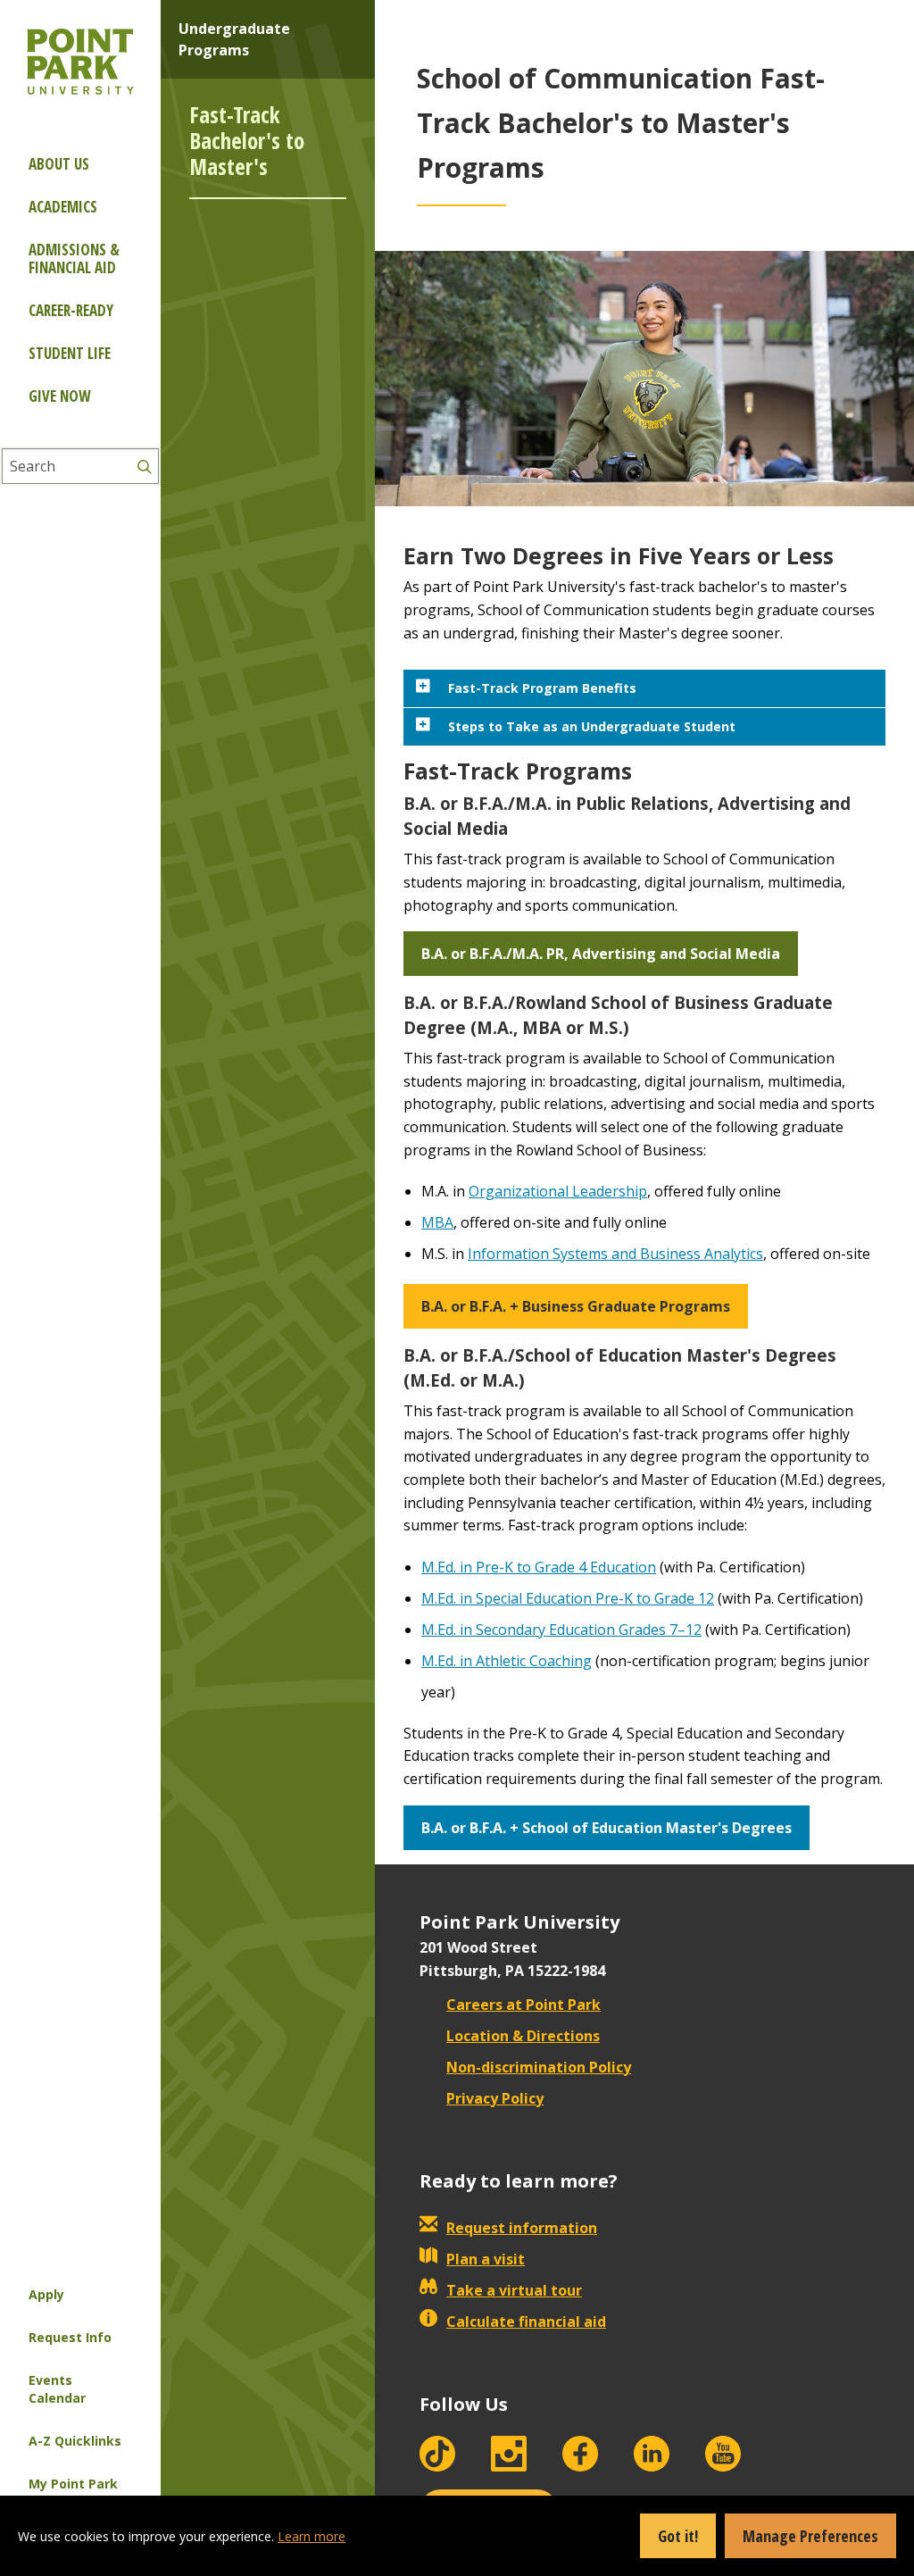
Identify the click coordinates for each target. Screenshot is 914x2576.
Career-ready (71, 310)
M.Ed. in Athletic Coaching (507, 1661)
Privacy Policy (495, 2098)
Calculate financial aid (526, 2322)
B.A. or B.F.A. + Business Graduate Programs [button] (576, 1306)
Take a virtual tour (514, 2290)
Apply (46, 2294)
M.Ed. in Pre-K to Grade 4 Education (539, 1567)
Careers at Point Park (523, 2005)
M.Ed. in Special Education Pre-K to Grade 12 (568, 1598)
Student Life (70, 353)
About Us (59, 164)
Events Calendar (57, 2389)
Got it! (678, 2536)
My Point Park (73, 2484)
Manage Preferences (810, 2536)
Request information (522, 2228)
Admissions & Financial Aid (74, 258)
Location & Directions (523, 2036)
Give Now (59, 396)
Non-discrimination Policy (539, 2067)
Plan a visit (486, 2259)
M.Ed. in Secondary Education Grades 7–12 (561, 1630)
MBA (437, 1222)
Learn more (312, 2536)
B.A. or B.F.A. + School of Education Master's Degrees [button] (607, 1828)
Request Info (70, 2337)
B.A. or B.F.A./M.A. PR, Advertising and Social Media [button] (601, 954)
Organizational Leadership (558, 1191)
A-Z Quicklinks (75, 2441)
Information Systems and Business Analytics (615, 1254)
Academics (63, 207)
